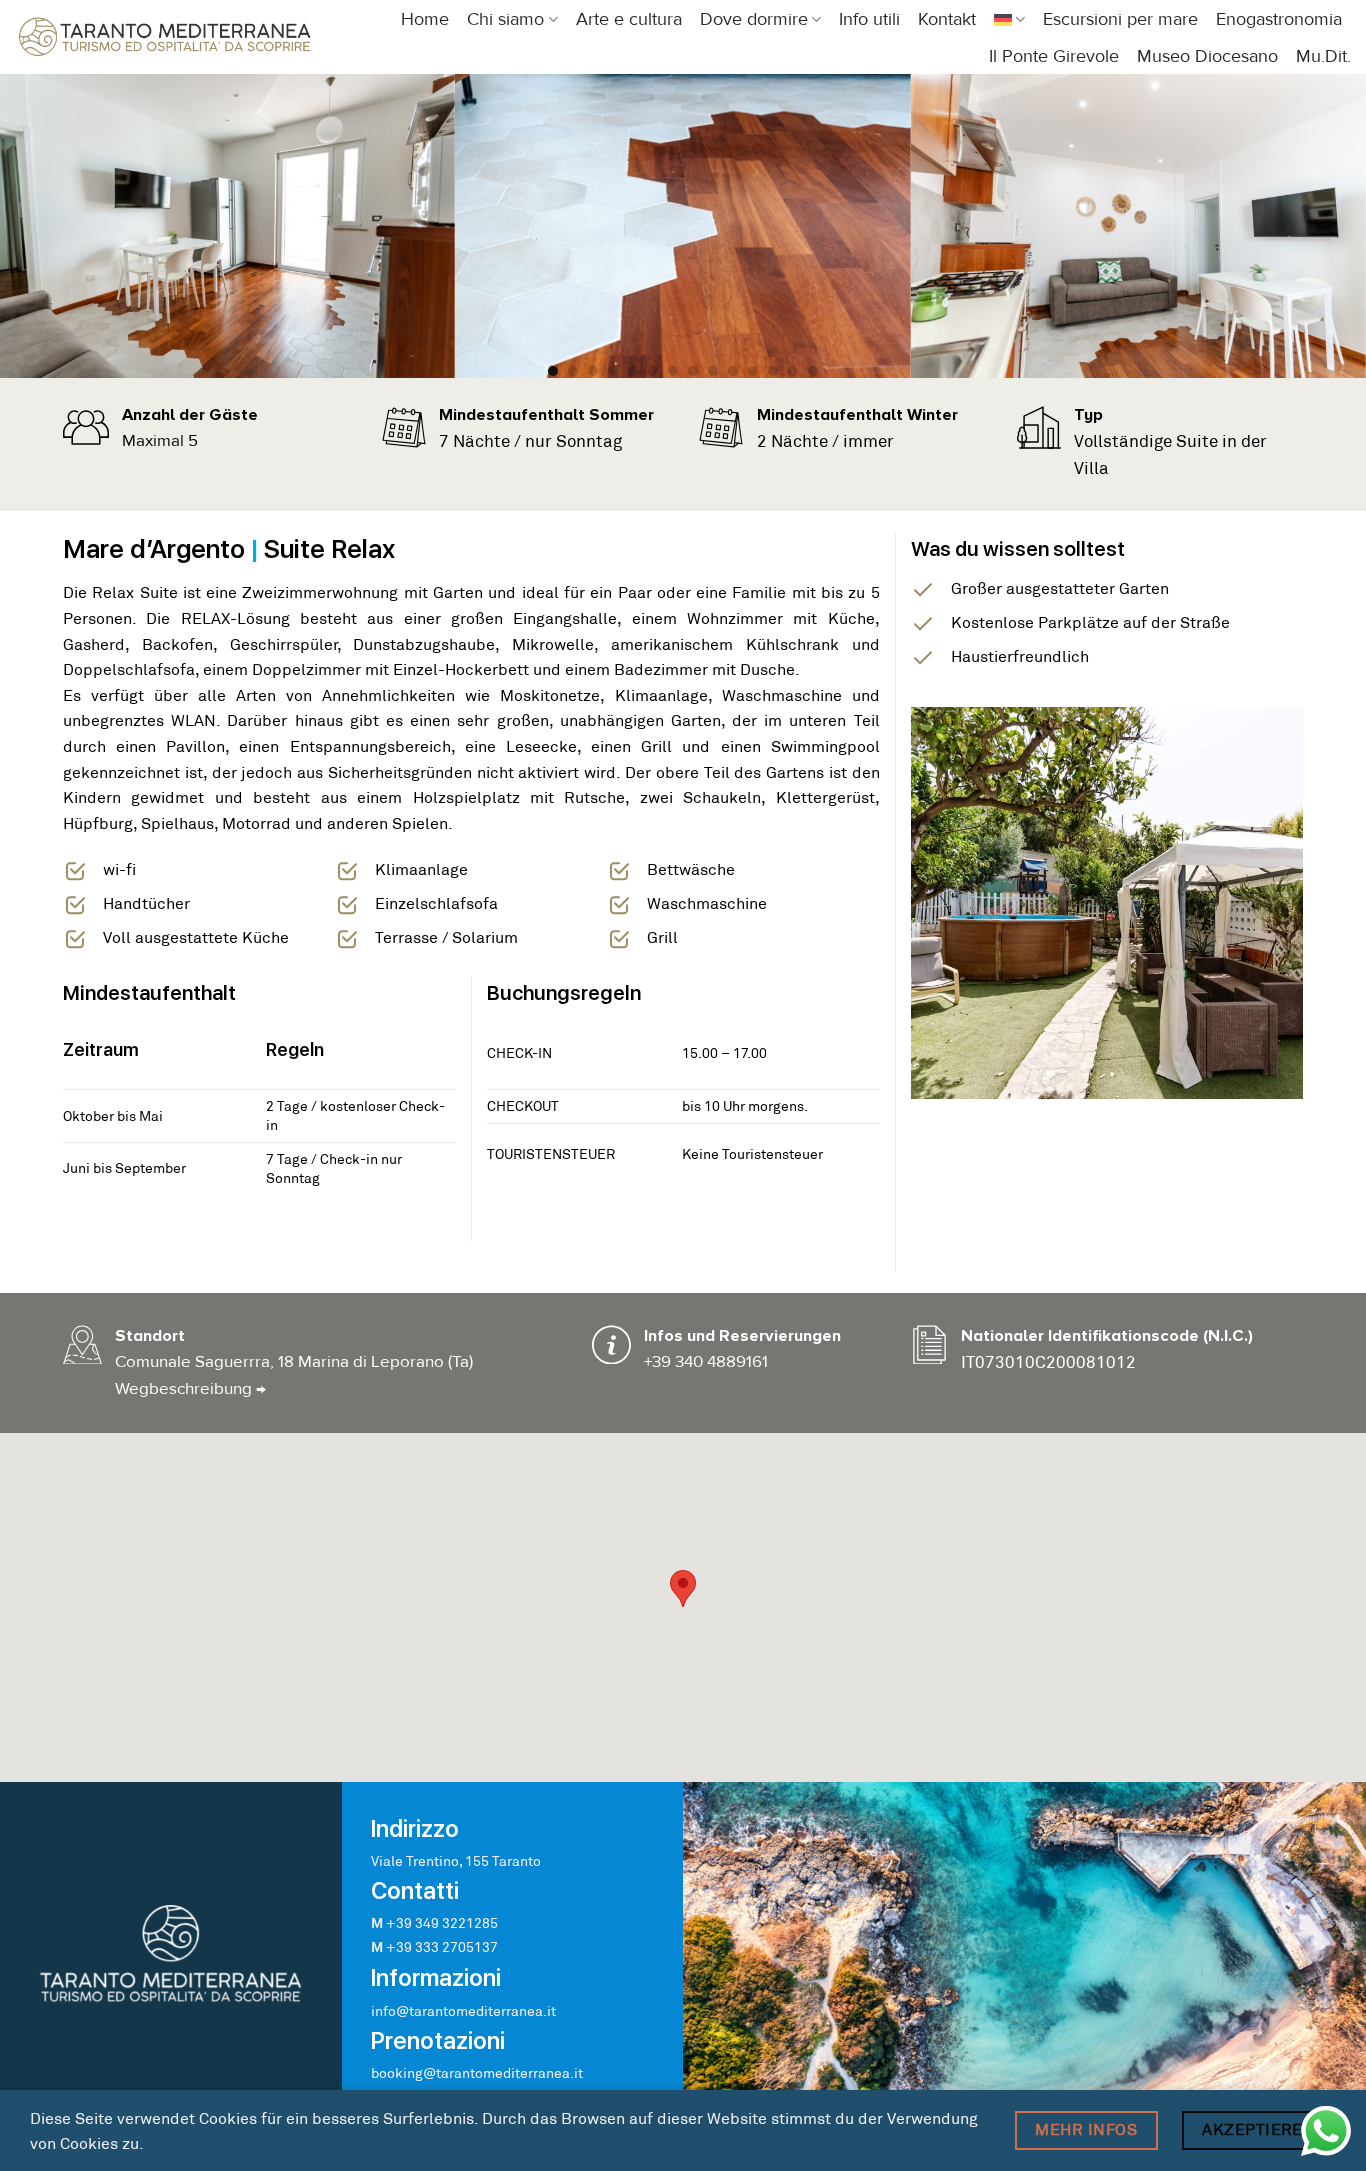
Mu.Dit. (1323, 56)
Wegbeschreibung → (190, 1389)
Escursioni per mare (1120, 19)
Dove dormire (754, 19)
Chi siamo (505, 19)
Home (425, 19)
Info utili (869, 19)
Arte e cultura (629, 19)
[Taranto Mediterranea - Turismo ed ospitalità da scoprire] (165, 36)
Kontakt (947, 19)
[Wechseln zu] (1009, 19)
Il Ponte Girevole (1054, 56)
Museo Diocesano (1207, 56)
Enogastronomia (1279, 19)
